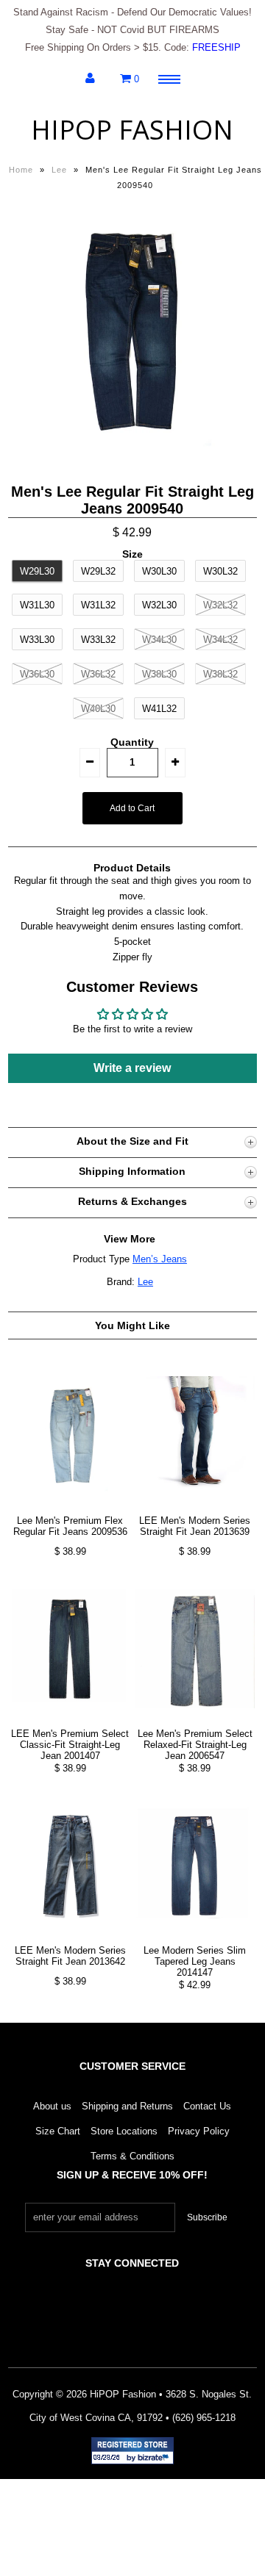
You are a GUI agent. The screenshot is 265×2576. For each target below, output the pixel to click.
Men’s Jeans (160, 1259)
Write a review (132, 1068)
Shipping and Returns (127, 2106)
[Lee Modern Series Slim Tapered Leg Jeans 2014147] (194, 1936)
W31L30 (37, 605)
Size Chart (58, 2131)
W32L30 (159, 605)
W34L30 (159, 640)
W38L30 (159, 674)
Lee (59, 170)
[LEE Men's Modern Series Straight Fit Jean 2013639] (194, 1507)
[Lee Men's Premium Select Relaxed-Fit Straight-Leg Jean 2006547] (194, 1720)
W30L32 (220, 571)
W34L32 (220, 640)
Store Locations (124, 2131)
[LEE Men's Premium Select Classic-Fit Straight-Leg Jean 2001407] (70, 1720)
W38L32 (220, 674)
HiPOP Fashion (132, 130)
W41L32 (159, 709)
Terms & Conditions (132, 2156)
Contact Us (207, 2106)
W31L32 (98, 605)
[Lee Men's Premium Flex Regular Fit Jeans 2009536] (70, 1507)
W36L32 (98, 674)
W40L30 (98, 709)
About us (52, 2106)
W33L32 (98, 640)
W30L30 (159, 571)
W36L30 (37, 674)
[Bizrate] (155, 2458)
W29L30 (37, 571)
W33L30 (37, 640)
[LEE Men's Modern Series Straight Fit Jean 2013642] (70, 1936)
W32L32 (220, 605)
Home (21, 170)
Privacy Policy (199, 2131)
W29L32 (98, 571)
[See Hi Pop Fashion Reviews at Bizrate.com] (132, 2451)
